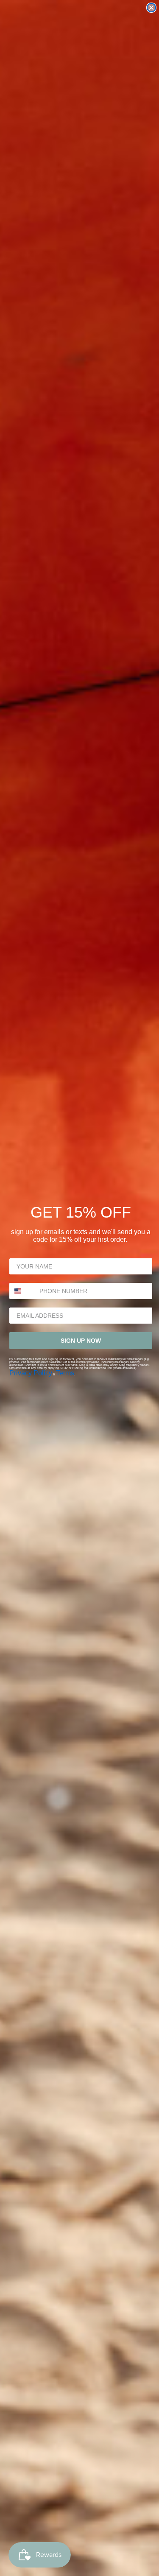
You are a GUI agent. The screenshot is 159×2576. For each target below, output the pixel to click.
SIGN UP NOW (81, 1341)
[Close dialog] (151, 8)
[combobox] (22, 1291)
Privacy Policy (31, 1373)
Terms (65, 1373)
